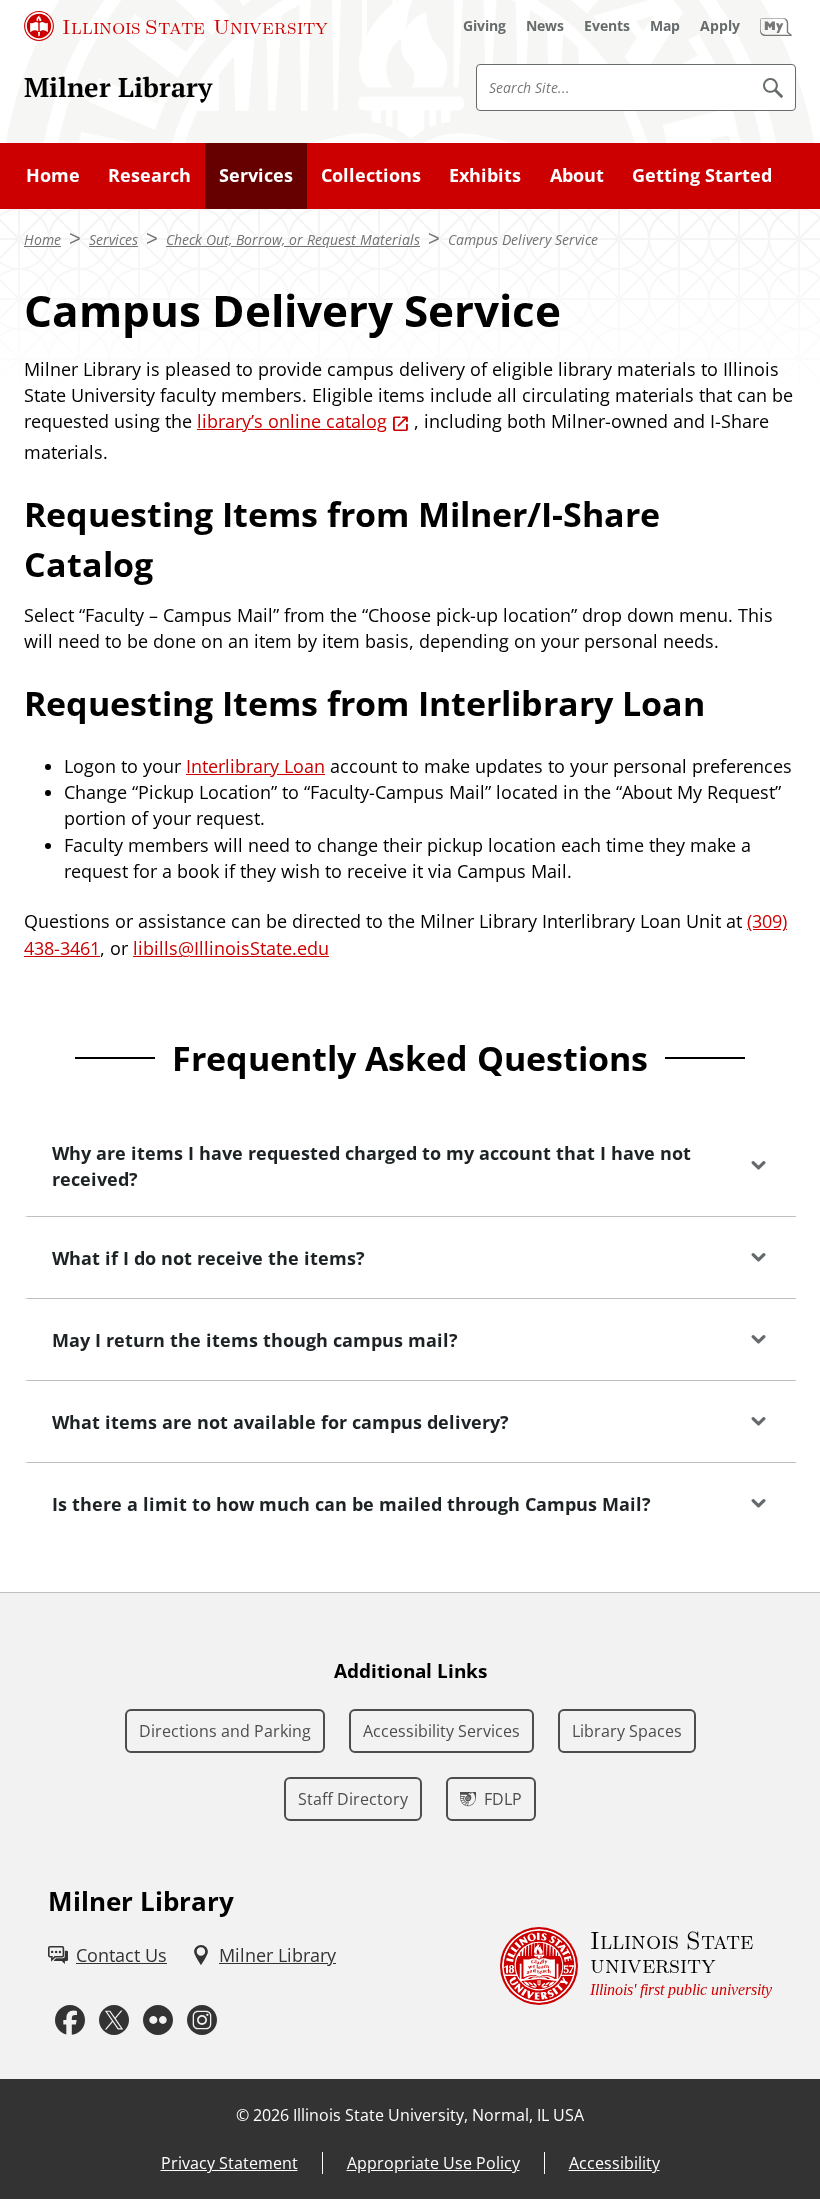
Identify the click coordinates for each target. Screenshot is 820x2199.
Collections (371, 175)
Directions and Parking (225, 1731)
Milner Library (118, 86)
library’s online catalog (292, 421)
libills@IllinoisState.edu (231, 948)
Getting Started (702, 175)
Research (149, 175)
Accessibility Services (441, 1731)
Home (53, 175)
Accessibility (614, 2163)
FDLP (503, 1799)
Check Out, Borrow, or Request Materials (293, 239)
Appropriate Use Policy (433, 2163)
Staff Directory (353, 1799)
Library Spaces (627, 1731)
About (577, 175)
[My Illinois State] (776, 26)
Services (256, 175)
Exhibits (485, 175)
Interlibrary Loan (255, 766)
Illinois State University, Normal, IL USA (438, 2115)
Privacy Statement (229, 2163)
